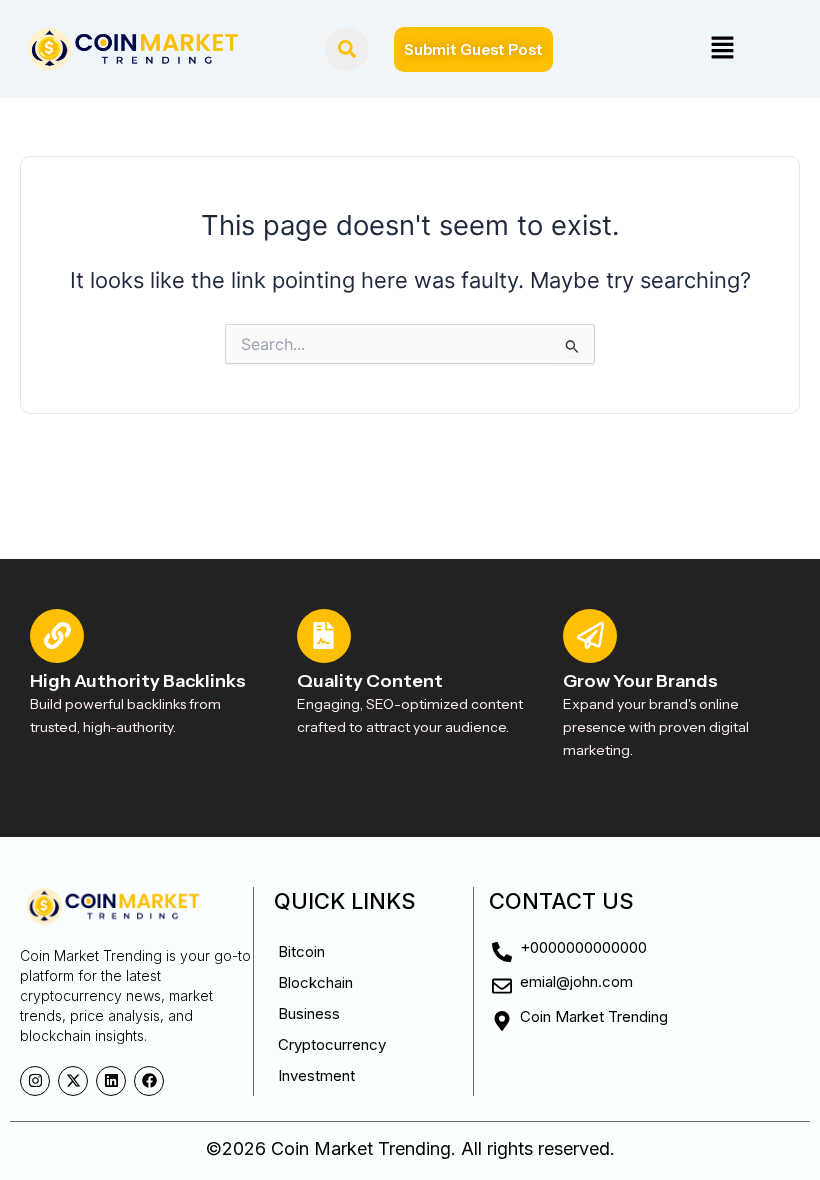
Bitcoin (301, 951)
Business (309, 1013)
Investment (316, 1075)
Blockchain (315, 982)
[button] (722, 48)
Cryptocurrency (332, 1044)
